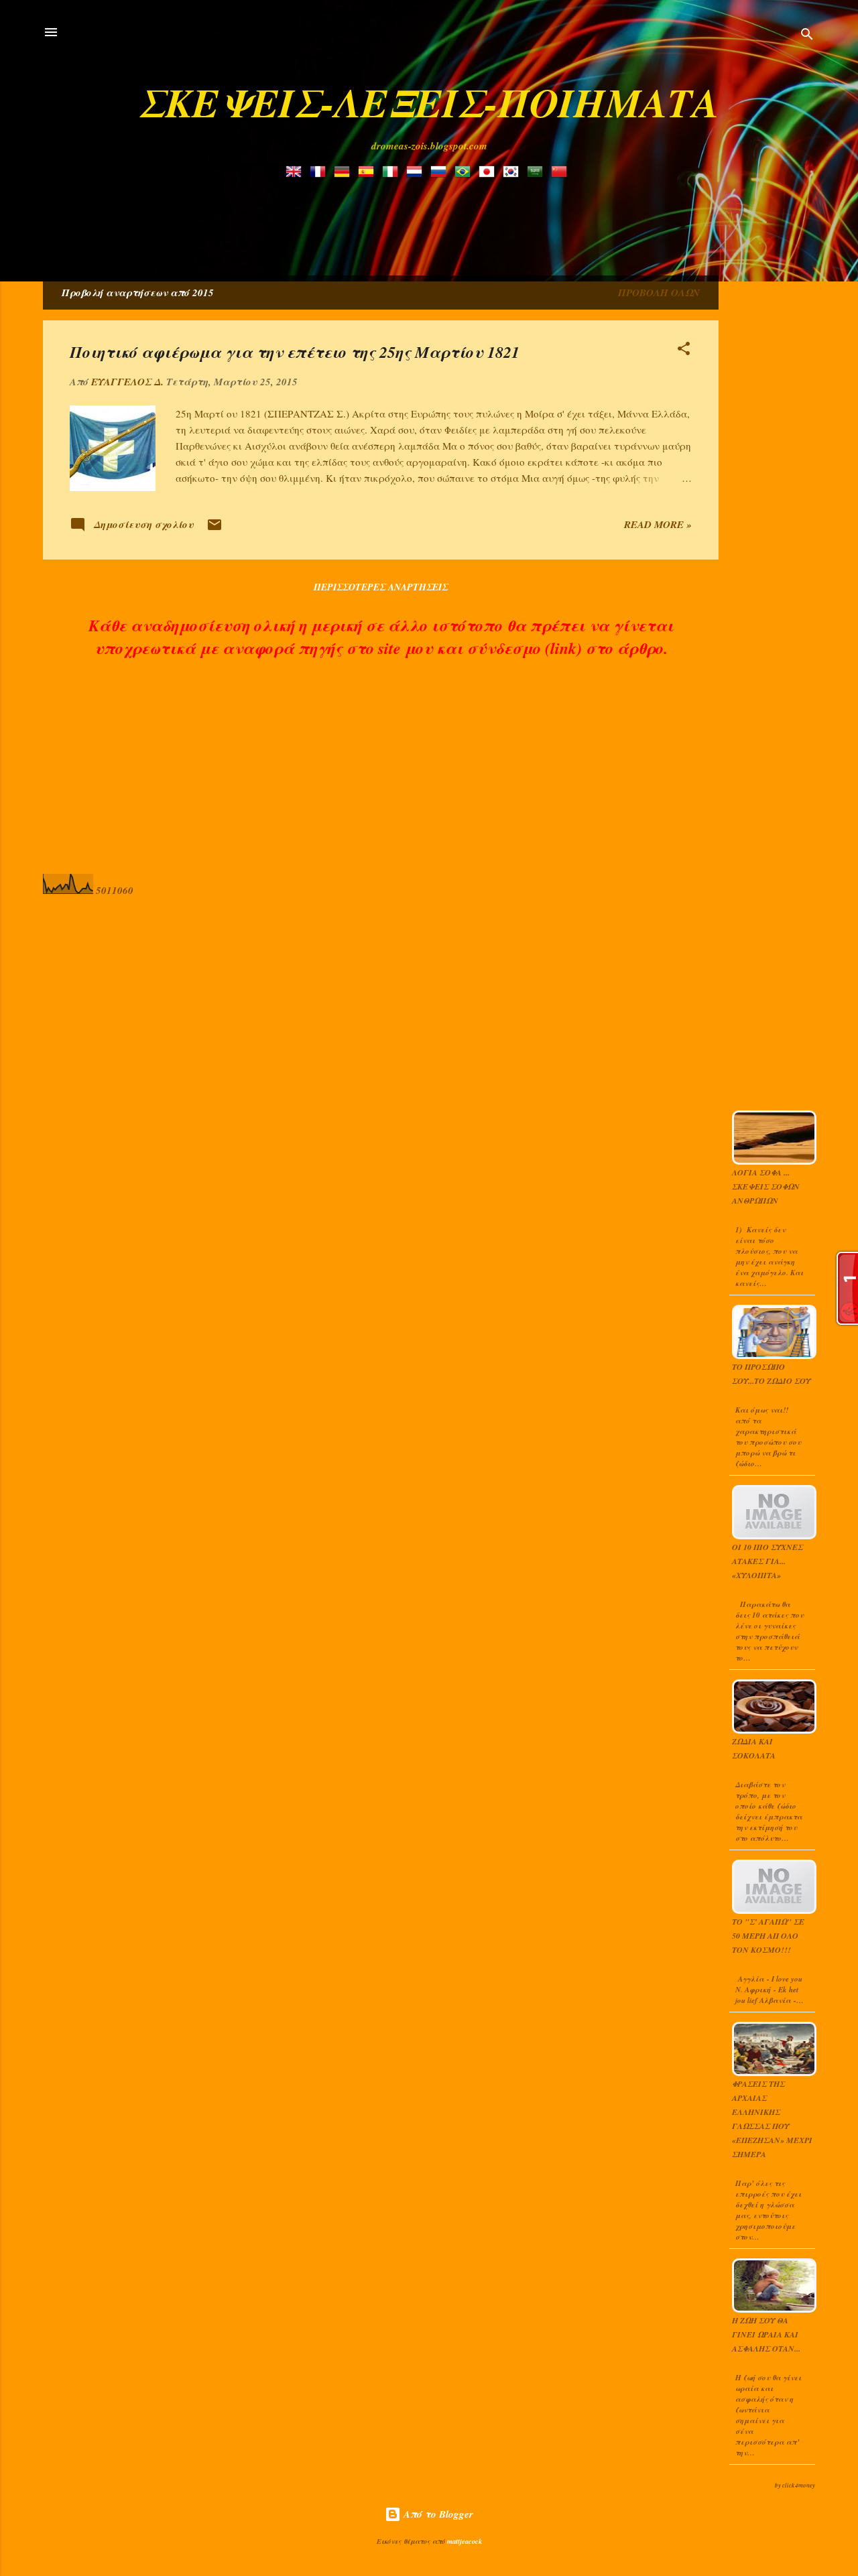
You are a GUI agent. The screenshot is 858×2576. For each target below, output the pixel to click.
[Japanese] (489, 173)
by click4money (795, 2485)
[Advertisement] (368, 220)
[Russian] (441, 173)
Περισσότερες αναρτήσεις (381, 587)
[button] (684, 351)
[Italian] (393, 173)
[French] (320, 173)
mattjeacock (465, 2541)
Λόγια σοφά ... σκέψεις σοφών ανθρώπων (766, 1186)
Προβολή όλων (659, 293)
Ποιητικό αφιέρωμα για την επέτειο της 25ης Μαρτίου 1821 (295, 352)
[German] (345, 173)
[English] (296, 173)
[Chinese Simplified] (562, 173)
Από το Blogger (437, 2514)
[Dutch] (417, 173)
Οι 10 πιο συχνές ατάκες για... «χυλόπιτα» (768, 1561)
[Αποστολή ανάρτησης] (214, 529)
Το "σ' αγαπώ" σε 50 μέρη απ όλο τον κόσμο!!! (768, 1936)
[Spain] (369, 173)
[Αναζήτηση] (807, 37)
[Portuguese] (465, 173)
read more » (658, 524)
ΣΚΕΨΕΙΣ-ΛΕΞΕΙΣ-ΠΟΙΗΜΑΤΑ (429, 102)
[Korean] (513, 173)
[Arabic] (538, 173)
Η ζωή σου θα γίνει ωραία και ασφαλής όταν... (766, 2334)
